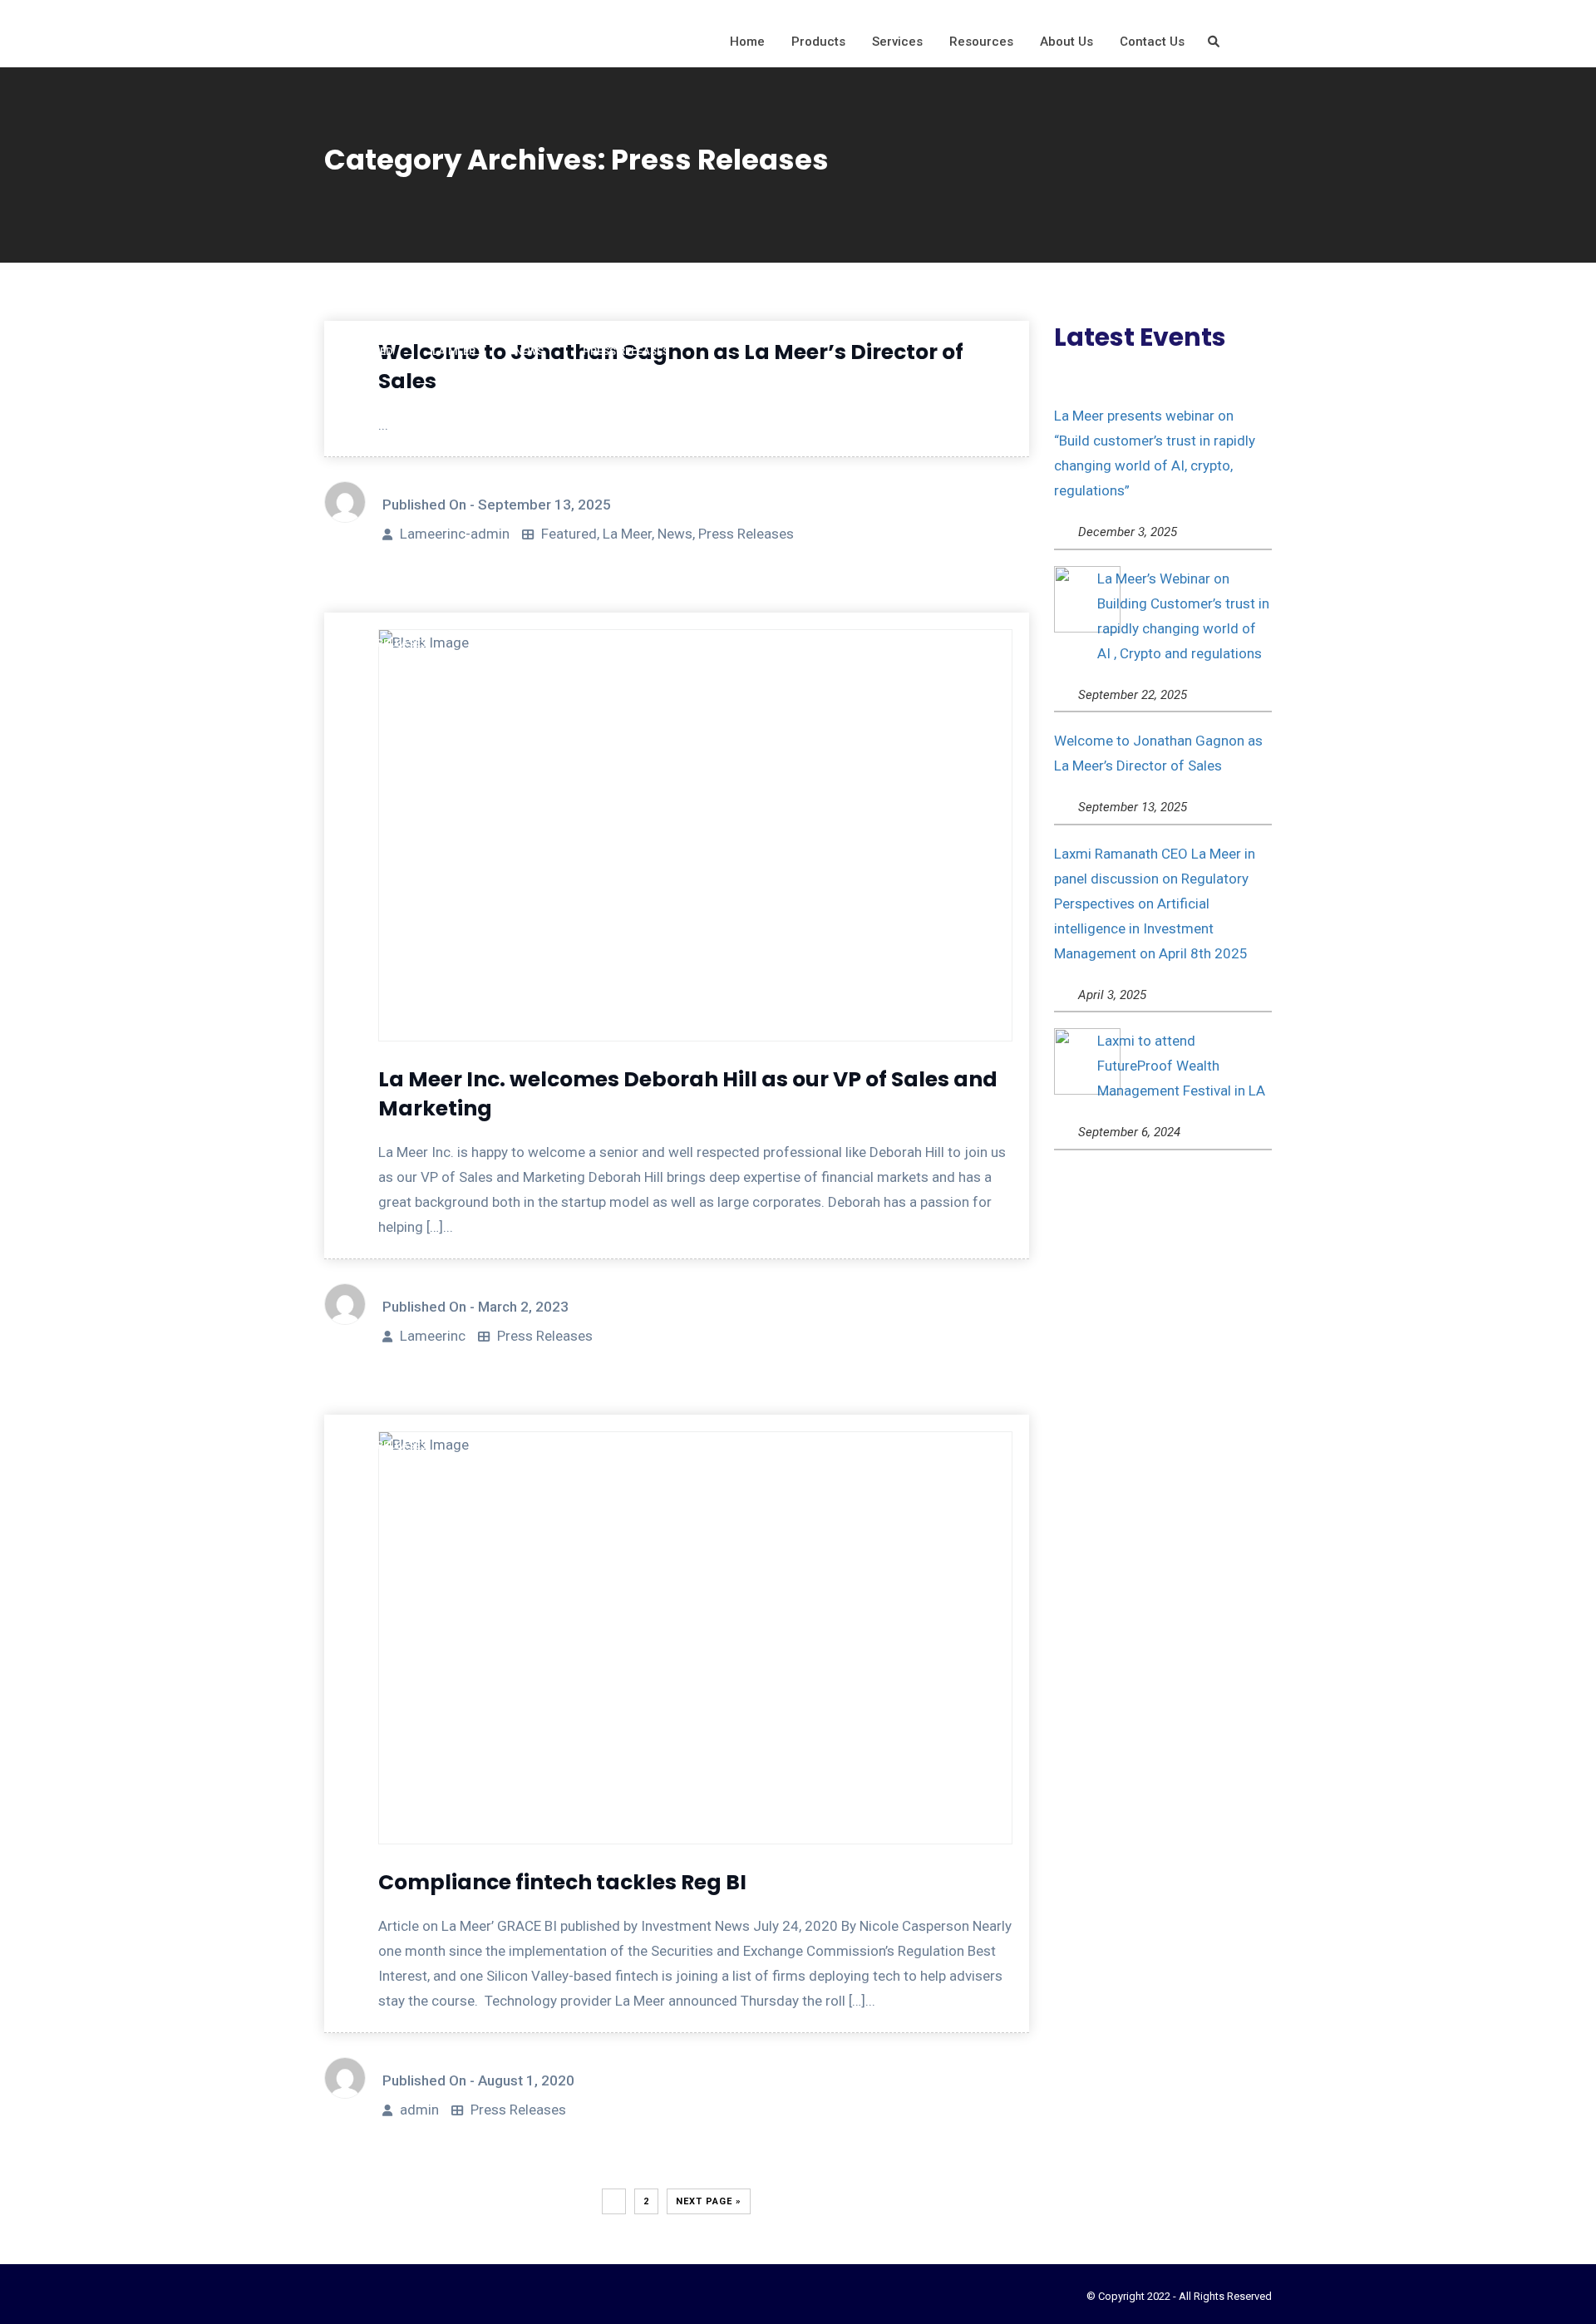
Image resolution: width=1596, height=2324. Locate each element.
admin (419, 2110)
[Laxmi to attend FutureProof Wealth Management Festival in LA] (1087, 1061)
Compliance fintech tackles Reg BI (562, 1882)
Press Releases (746, 534)
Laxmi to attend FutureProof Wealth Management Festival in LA (1181, 1066)
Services (897, 42)
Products (818, 42)
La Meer (627, 534)
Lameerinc (433, 1336)
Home (747, 42)
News (675, 534)
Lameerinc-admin (455, 534)
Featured (569, 534)
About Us (1066, 42)
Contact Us (1152, 42)
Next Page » (709, 2201)
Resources (981, 42)
